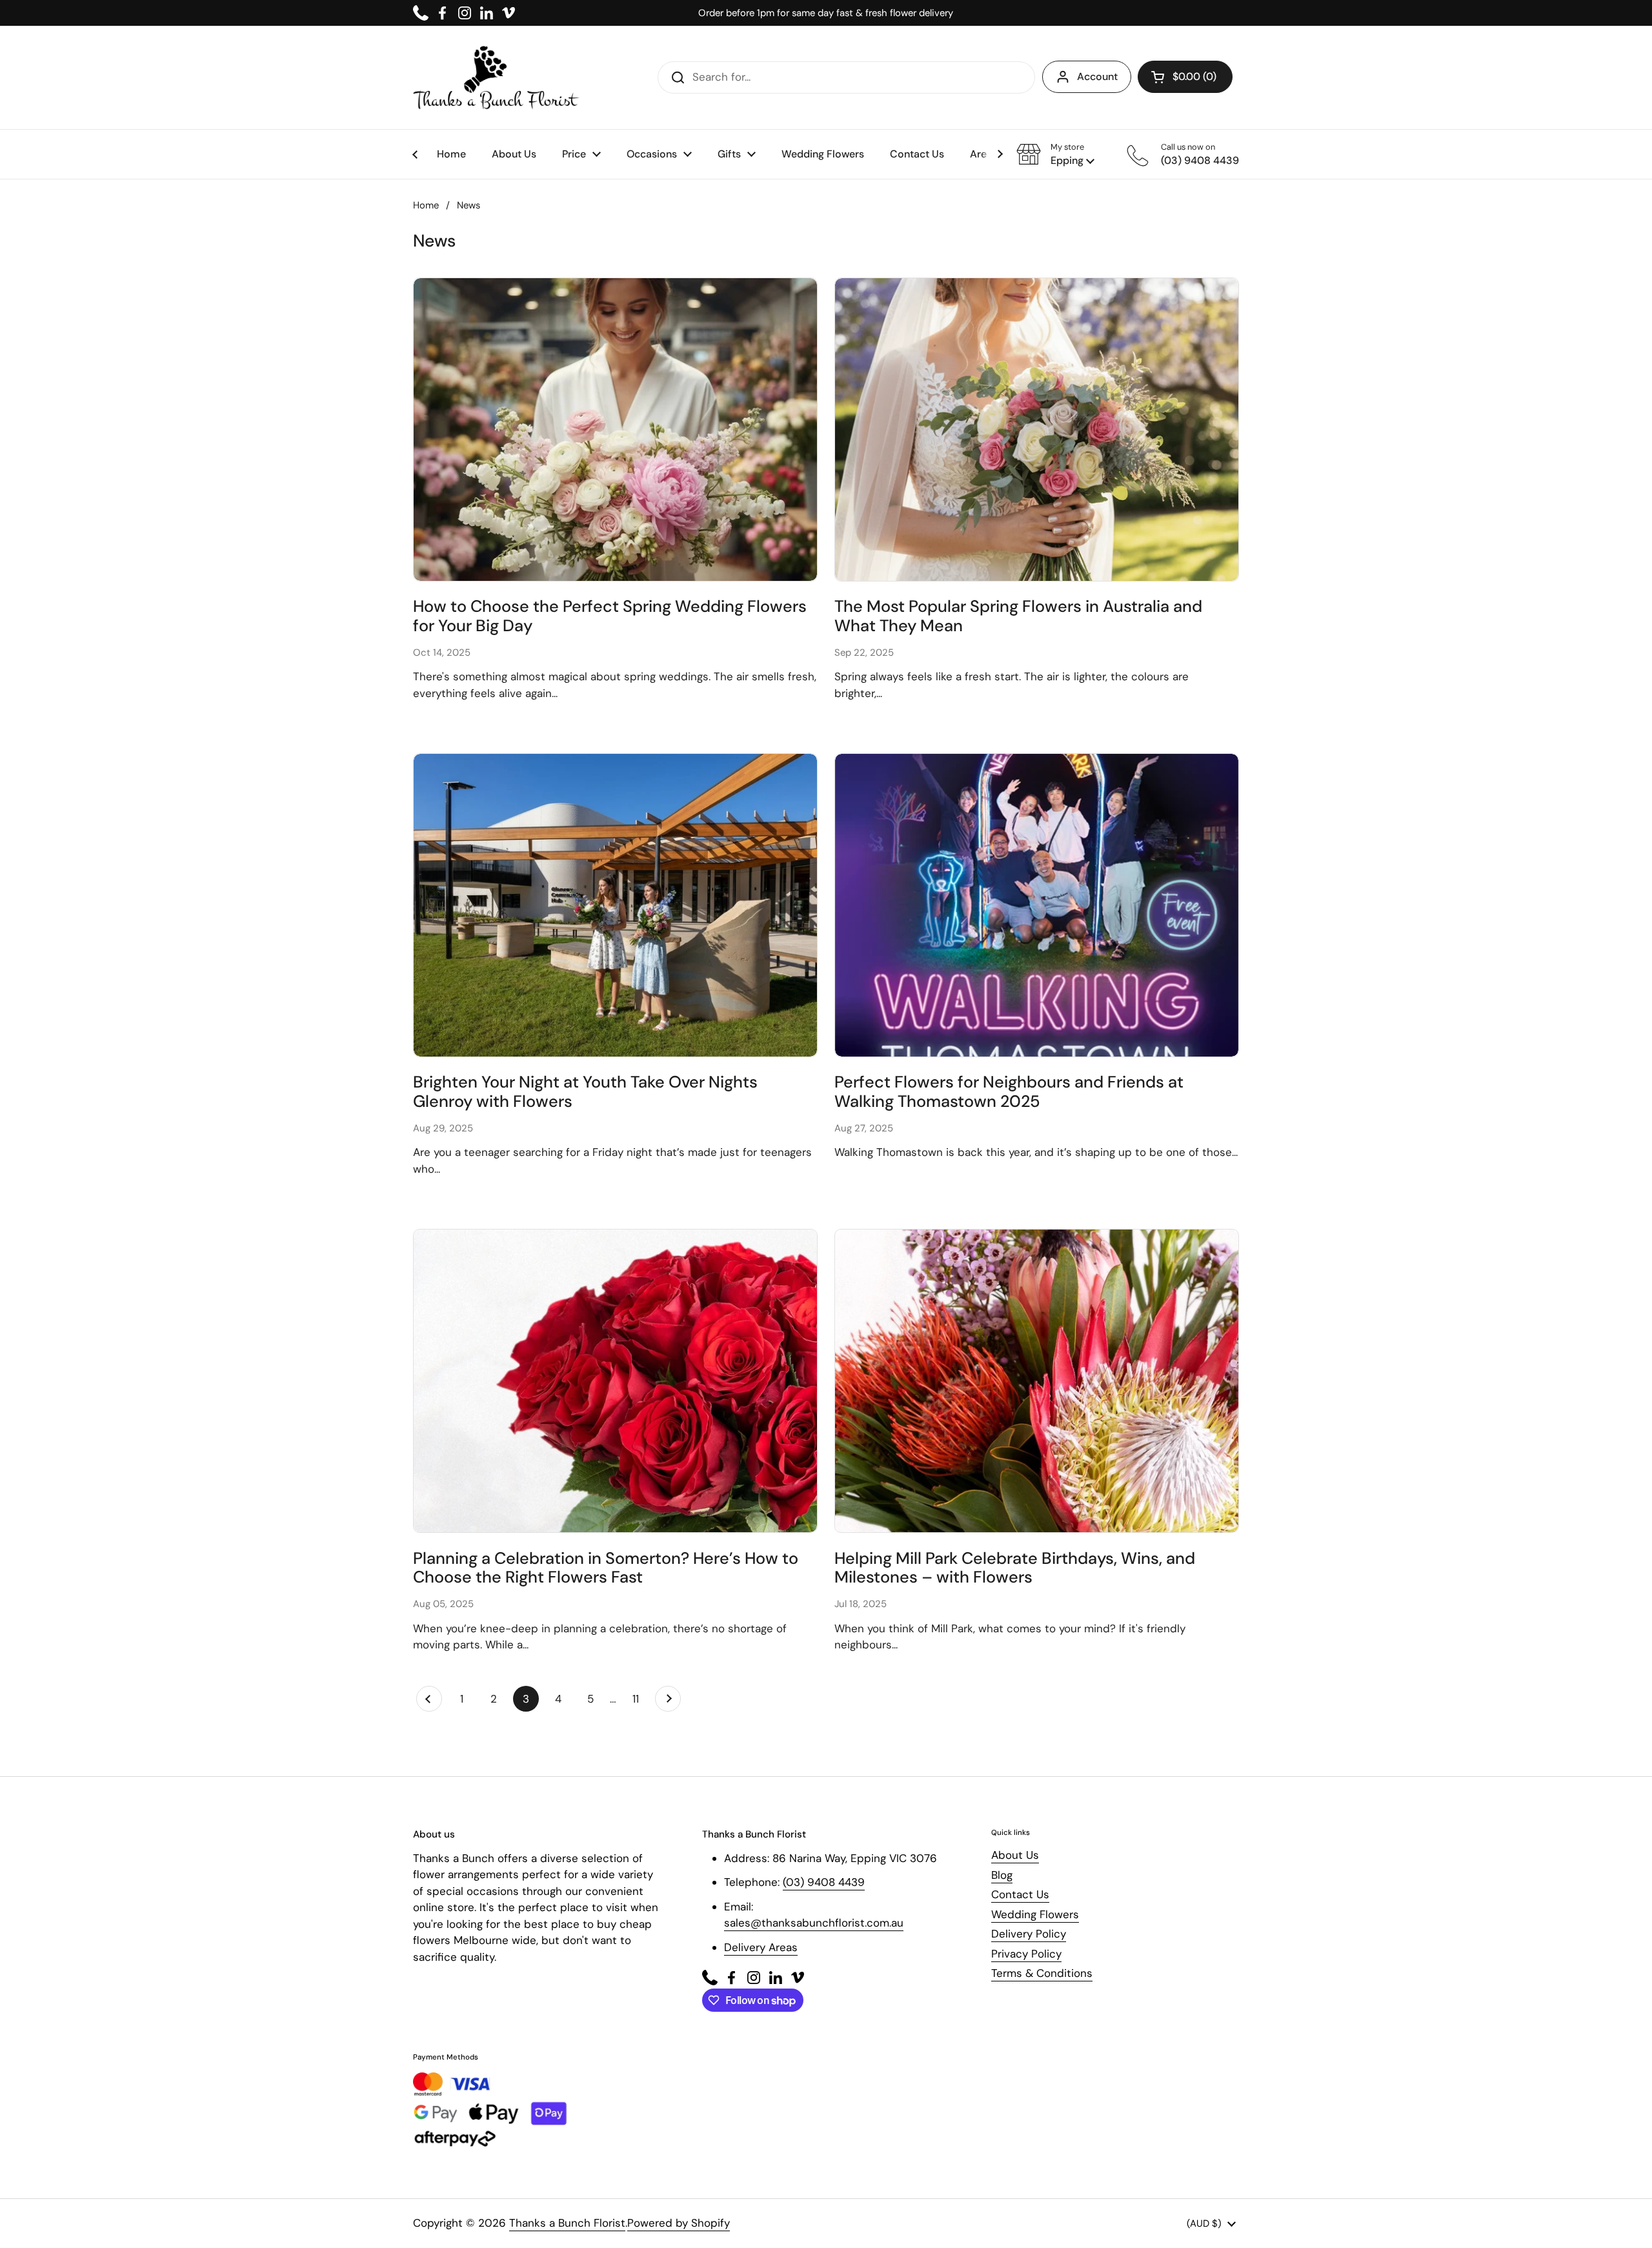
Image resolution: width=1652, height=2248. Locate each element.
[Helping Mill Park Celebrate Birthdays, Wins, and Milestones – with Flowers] (1037, 1381)
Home (426, 205)
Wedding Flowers (1035, 1914)
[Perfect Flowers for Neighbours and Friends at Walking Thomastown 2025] (1037, 905)
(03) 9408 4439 (824, 1882)
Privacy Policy (1026, 1954)
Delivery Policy (1029, 1934)
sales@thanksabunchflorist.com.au (814, 1923)
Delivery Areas (761, 1947)
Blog (1002, 1875)
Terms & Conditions (1042, 1973)
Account (1097, 76)
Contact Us (1020, 1894)
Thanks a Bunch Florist (567, 2223)
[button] (1055, 154)
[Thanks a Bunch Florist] (496, 77)
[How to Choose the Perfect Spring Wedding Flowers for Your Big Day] (615, 430)
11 (640, 1699)
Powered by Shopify (679, 2223)
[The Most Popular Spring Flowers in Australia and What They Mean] (1037, 430)
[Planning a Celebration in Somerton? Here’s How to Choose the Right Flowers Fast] (615, 1381)
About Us (1015, 1855)
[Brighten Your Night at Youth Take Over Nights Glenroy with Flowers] (615, 905)
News (468, 205)
